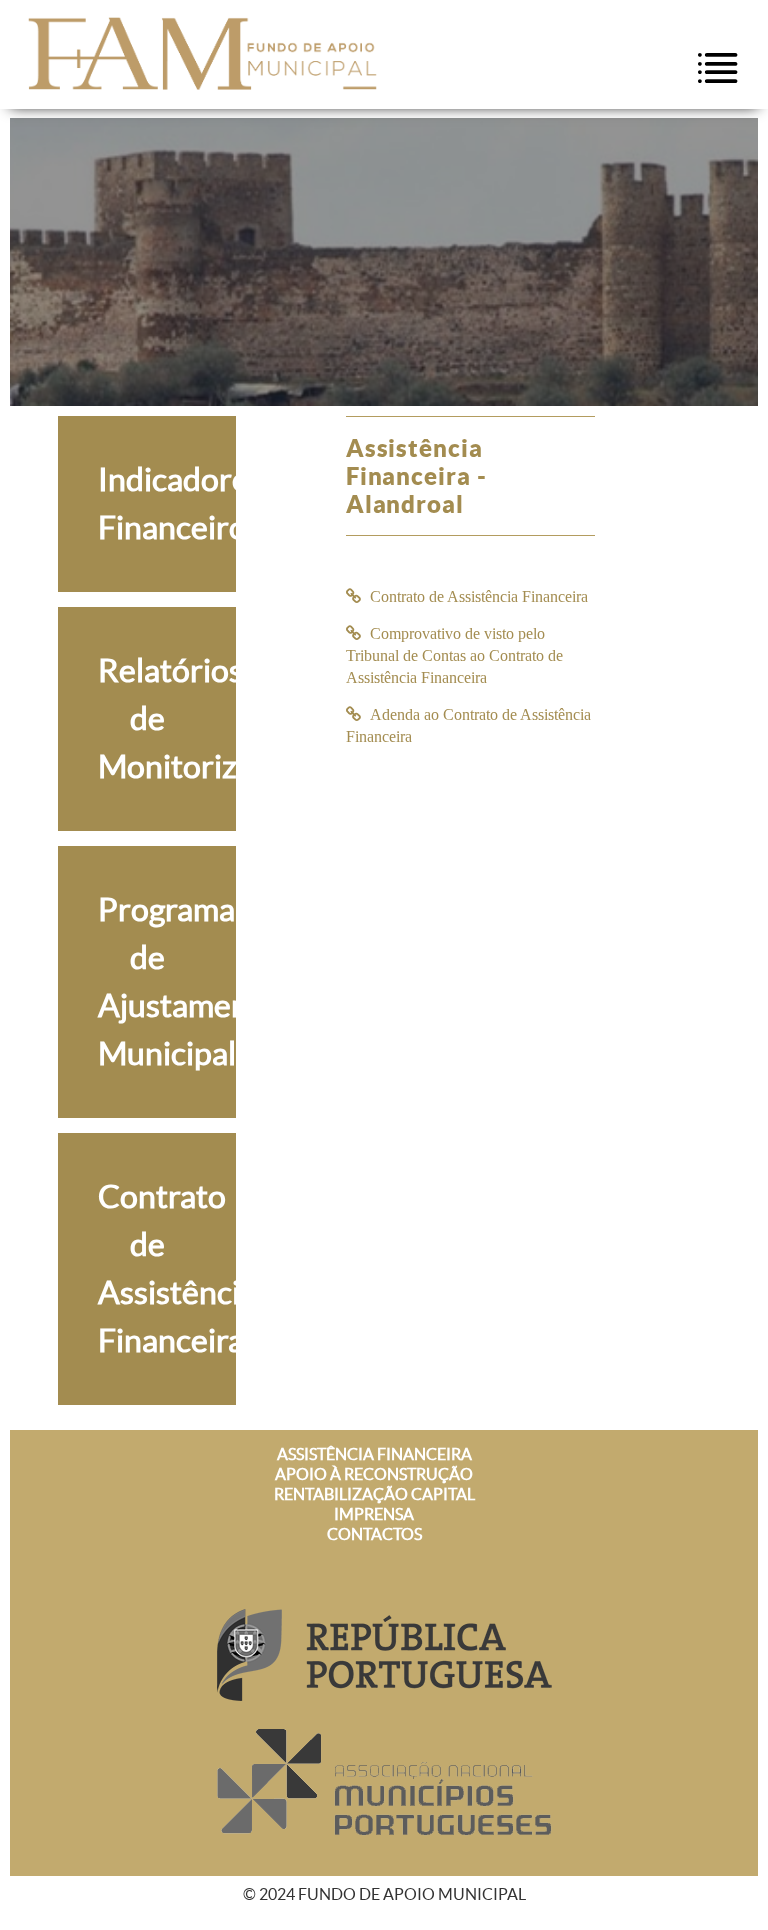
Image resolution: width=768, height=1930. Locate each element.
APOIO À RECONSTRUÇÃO (374, 1474)
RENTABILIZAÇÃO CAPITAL (374, 1494)
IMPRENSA (374, 1514)
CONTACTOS (374, 1534)
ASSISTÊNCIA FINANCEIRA (374, 1454)
